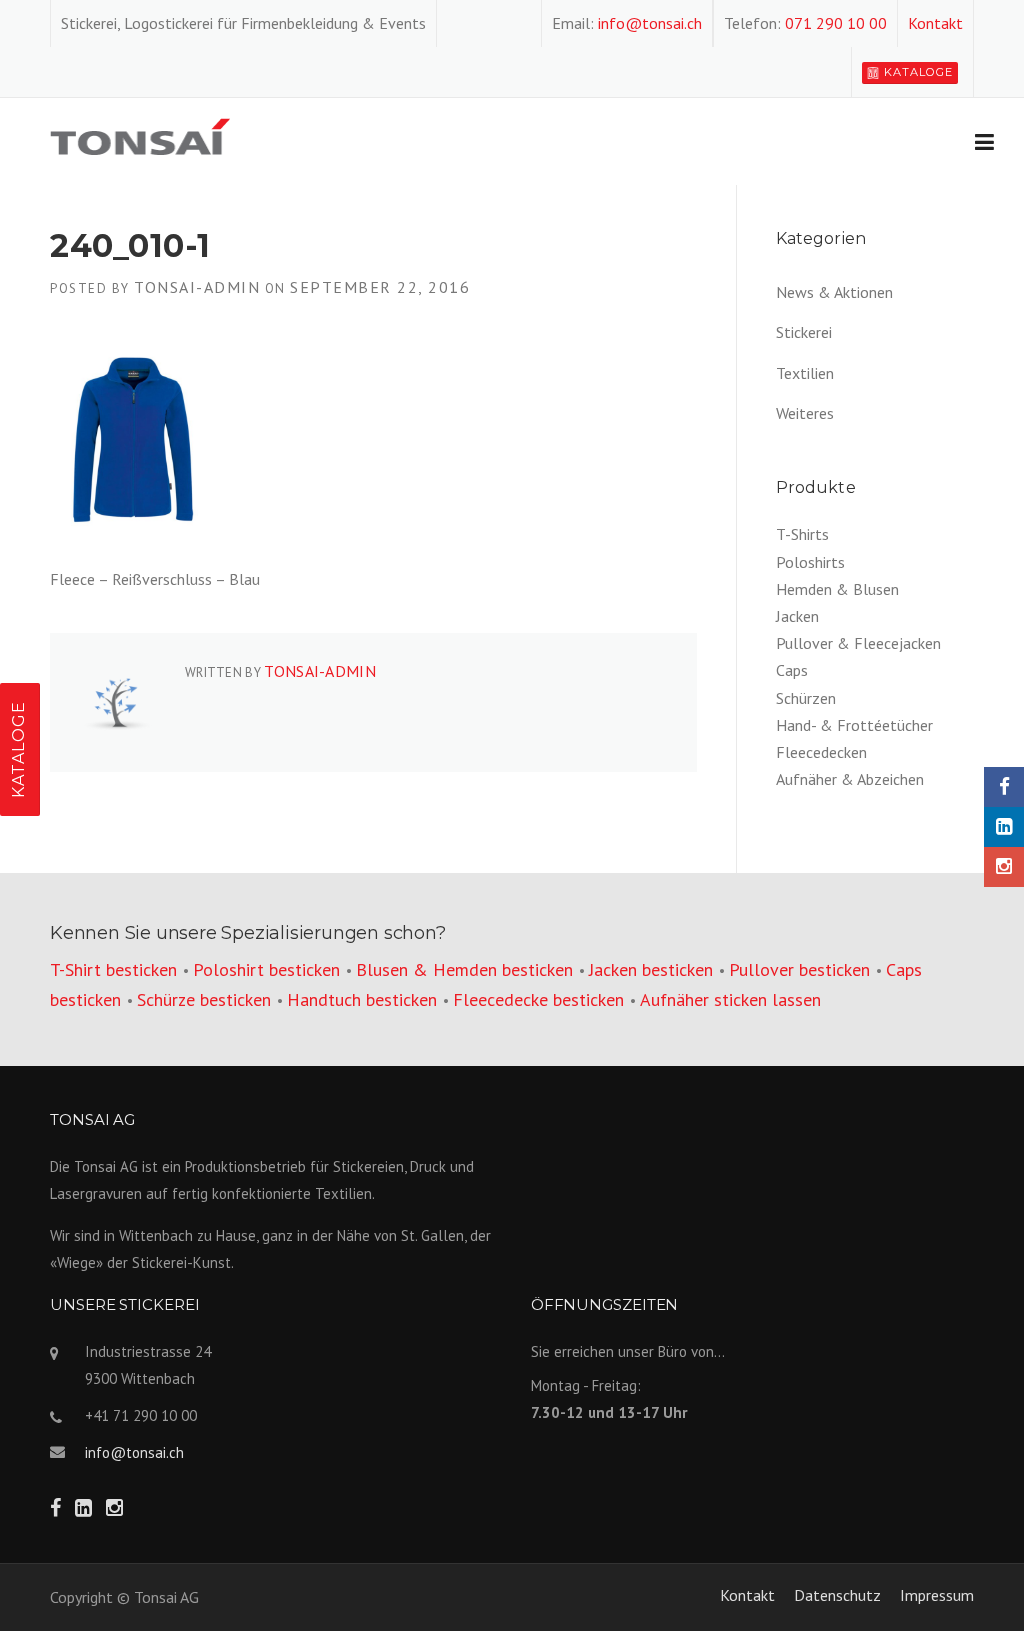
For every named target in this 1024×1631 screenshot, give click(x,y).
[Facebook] (1004, 787)
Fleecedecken (821, 752)
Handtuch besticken (362, 999)
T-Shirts (802, 534)
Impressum (937, 1595)
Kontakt (935, 23)
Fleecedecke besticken (538, 999)
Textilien (805, 373)
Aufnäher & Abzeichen (850, 779)
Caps (792, 670)
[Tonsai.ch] (140, 135)
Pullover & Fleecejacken (858, 643)
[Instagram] (1004, 867)
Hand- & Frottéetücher (854, 725)
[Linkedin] (1004, 827)
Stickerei (804, 332)
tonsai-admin (197, 287)
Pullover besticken (799, 969)
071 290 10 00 (836, 23)
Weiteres (805, 413)
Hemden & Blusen (837, 589)
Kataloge (918, 72)
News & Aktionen (834, 292)
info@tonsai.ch (650, 23)
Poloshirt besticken (266, 969)
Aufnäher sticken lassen (730, 999)
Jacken (797, 616)
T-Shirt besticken (113, 969)
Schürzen (806, 698)
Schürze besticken (204, 999)
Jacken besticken (651, 969)
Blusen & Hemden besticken (464, 969)
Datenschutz (837, 1595)
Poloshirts (810, 562)
